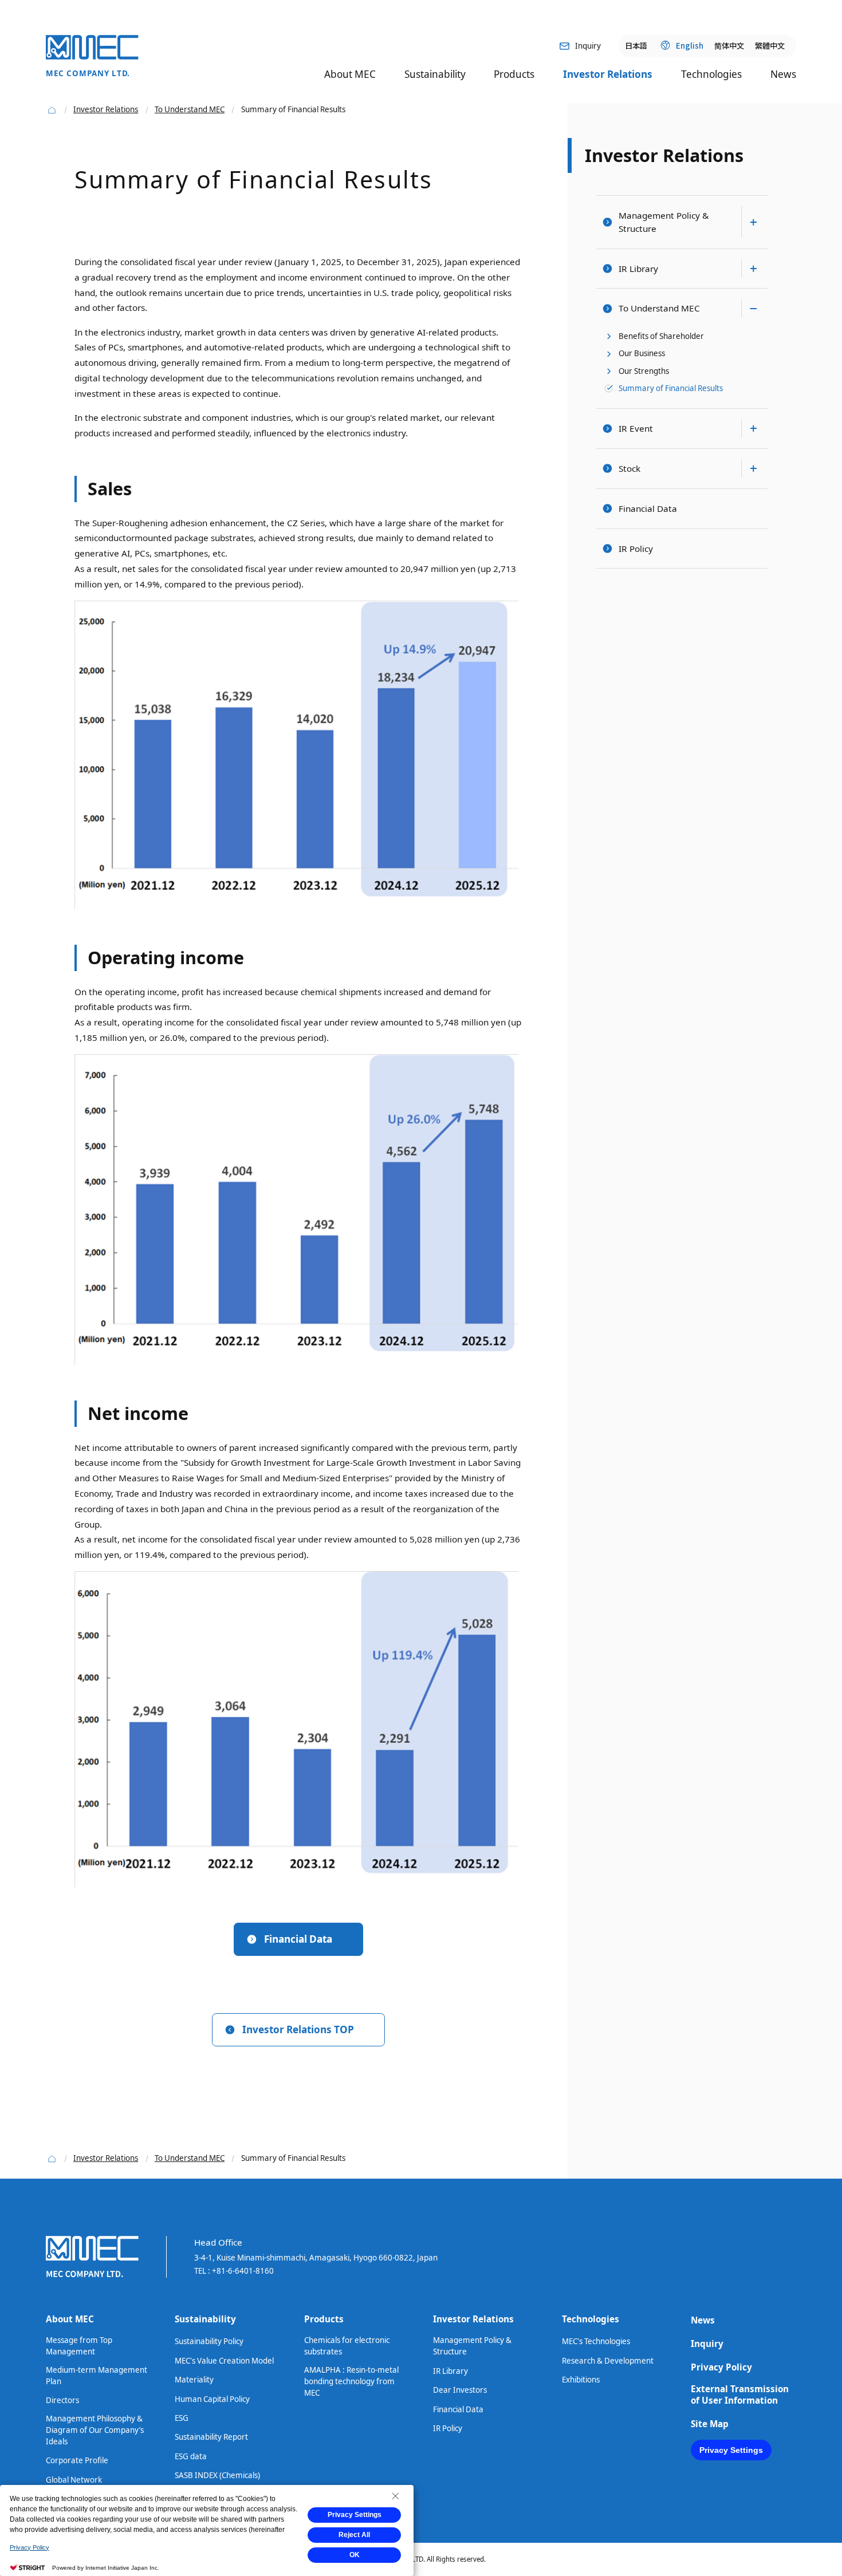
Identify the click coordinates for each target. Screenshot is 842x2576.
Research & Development (608, 2361)
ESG (182, 2418)
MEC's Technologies (596, 2341)
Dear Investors (460, 2390)
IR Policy (636, 549)
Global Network (74, 2480)
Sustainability (205, 2319)
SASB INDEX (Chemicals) (217, 2475)
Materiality (194, 2380)
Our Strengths (644, 371)
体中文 (729, 45)
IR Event (636, 428)
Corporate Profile (77, 2460)
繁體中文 (770, 45)
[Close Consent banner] (395, 2496)
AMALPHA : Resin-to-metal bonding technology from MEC (351, 2381)
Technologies (591, 2319)
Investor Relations (664, 155)
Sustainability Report (211, 2437)
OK (355, 2555)
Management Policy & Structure (664, 222)
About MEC (70, 2319)
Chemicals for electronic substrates (347, 2346)
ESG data (191, 2456)
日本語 (636, 45)
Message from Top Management (79, 2346)
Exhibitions (581, 2380)
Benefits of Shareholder (661, 336)
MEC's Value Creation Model (224, 2361)
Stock (629, 468)
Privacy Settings (731, 2450)
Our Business (642, 353)
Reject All (354, 2535)
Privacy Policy (721, 2367)
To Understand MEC (659, 308)
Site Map (710, 2424)
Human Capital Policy (212, 2399)
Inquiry (707, 2344)
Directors (62, 2400)
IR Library (638, 269)
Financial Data (648, 508)
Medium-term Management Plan (97, 2376)
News (783, 74)
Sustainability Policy (209, 2341)
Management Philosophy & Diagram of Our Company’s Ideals (95, 2430)
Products (324, 2319)
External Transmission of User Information (740, 2394)
